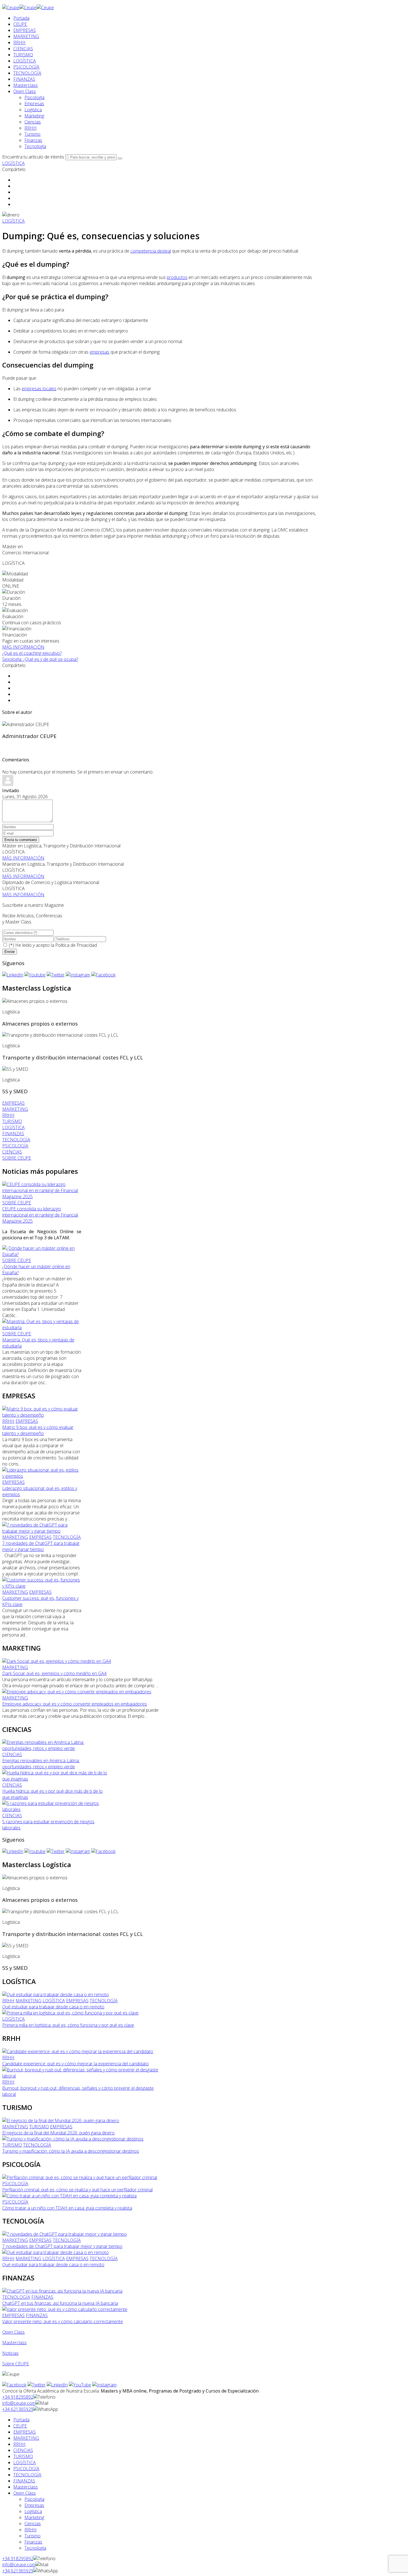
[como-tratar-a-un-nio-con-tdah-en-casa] (69, 2196)
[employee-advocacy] (77, 1692)
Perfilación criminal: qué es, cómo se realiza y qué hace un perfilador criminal (77, 2190)
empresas (100, 352)
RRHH (19, 42)
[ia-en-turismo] (73, 2139)
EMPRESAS (25, 30)
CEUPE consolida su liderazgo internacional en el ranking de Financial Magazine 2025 (40, 1215)
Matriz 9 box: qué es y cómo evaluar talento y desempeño (38, 1430)
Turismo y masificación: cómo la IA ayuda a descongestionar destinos (71, 2151)
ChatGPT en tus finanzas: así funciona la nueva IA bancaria (60, 2303)
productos (177, 277)
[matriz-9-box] (42, 1415)
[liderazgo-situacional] (42, 1476)
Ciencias (33, 122)
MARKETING (26, 36)
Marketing (34, 116)
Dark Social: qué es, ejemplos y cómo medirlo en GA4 (54, 1673)
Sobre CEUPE (16, 2364)
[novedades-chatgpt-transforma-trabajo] (42, 1531)
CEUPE (20, 24)
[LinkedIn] (13, 975)
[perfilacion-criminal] (80, 2177)
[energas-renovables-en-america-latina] (55, 1748)
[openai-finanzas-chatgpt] (62, 2291)
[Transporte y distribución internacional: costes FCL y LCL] (60, 1035)
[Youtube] (35, 975)
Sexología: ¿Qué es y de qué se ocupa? (40, 659)
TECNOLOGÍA (27, 73)
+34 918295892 (18, 2397)
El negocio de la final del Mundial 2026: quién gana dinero (58, 2133)
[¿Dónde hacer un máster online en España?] (42, 1254)
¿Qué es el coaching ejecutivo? (32, 653)
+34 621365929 (18, 2409)
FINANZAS (24, 79)
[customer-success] (42, 1586)
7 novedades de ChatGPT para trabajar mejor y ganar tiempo (41, 1546)
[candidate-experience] (78, 2051)
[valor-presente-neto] (65, 2309)
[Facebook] (103, 975)
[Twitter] (56, 975)
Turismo (32, 134)
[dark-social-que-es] (57, 1661)
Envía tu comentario (21, 840)
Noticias (10, 2353)
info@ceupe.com (19, 2403)
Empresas (34, 104)
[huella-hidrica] (55, 1779)
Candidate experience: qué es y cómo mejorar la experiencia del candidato (75, 2064)
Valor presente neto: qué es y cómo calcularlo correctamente (63, 2321)
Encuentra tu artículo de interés (33, 157)
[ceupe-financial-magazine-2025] (42, 1197)
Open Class (25, 91)
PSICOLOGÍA (26, 67)
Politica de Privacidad (76, 945)
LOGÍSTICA (25, 61)
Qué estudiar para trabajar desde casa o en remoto (53, 2007)
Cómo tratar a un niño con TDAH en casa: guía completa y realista (67, 2208)
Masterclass (26, 85)
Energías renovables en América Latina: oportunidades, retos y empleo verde (41, 1764)
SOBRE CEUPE (17, 1203)
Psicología (34, 97)
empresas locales (39, 389)
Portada (21, 18)
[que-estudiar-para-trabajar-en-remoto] (56, 1995)
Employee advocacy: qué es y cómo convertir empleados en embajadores (75, 1704)
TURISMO (23, 55)
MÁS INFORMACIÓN (23, 647)
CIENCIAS (23, 49)
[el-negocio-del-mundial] (61, 2121)
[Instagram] (78, 975)
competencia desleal (151, 251)
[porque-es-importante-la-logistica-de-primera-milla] (70, 2013)
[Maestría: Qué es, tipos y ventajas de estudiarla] (42, 1328)
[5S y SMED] (15, 1069)
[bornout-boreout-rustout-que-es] (81, 2076)
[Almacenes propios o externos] (35, 1001)
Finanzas (33, 140)
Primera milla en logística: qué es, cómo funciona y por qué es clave (68, 2025)
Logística (33, 110)
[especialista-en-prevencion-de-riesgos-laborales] (55, 1809)
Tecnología (35, 146)
